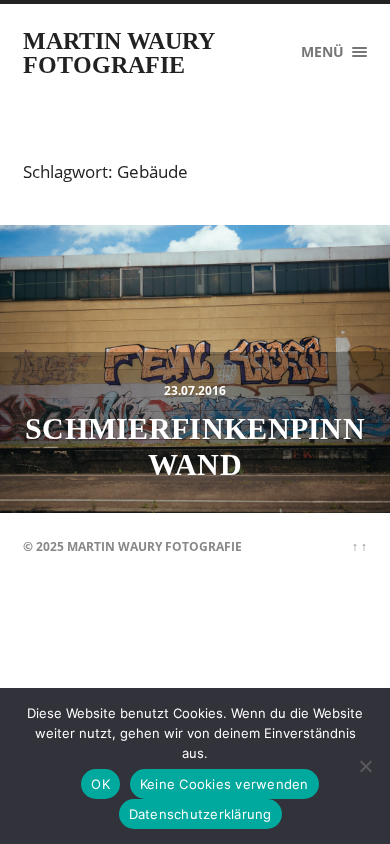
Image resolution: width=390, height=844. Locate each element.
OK (100, 784)
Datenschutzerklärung (200, 814)
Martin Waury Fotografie (118, 53)
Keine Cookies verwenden (224, 784)
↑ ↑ (359, 546)
